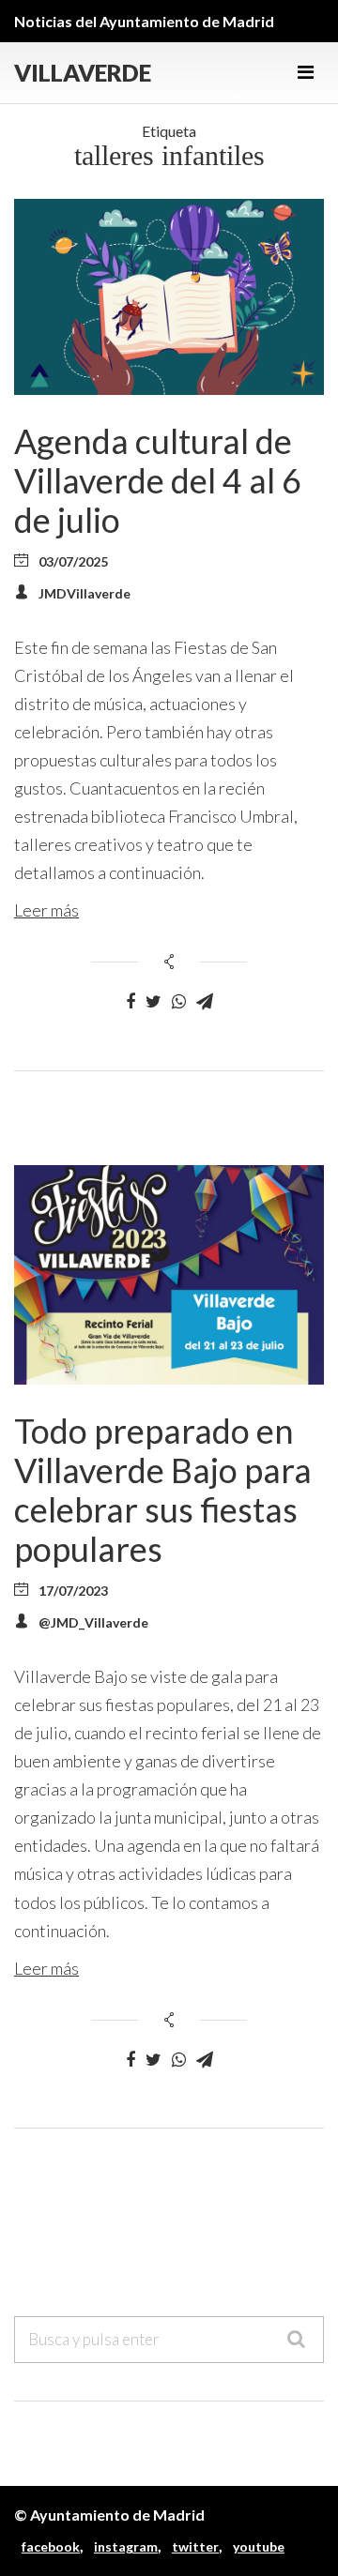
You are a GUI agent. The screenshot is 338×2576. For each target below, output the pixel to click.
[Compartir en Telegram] (205, 1002)
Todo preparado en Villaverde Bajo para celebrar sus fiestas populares (163, 1490)
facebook (51, 2546)
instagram (126, 2546)
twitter (195, 2546)
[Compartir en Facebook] (131, 1002)
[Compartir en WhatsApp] (179, 1002)
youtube (259, 2546)
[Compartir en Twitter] (154, 1002)
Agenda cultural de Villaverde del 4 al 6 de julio (158, 480)
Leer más (46, 910)
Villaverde (83, 73)
